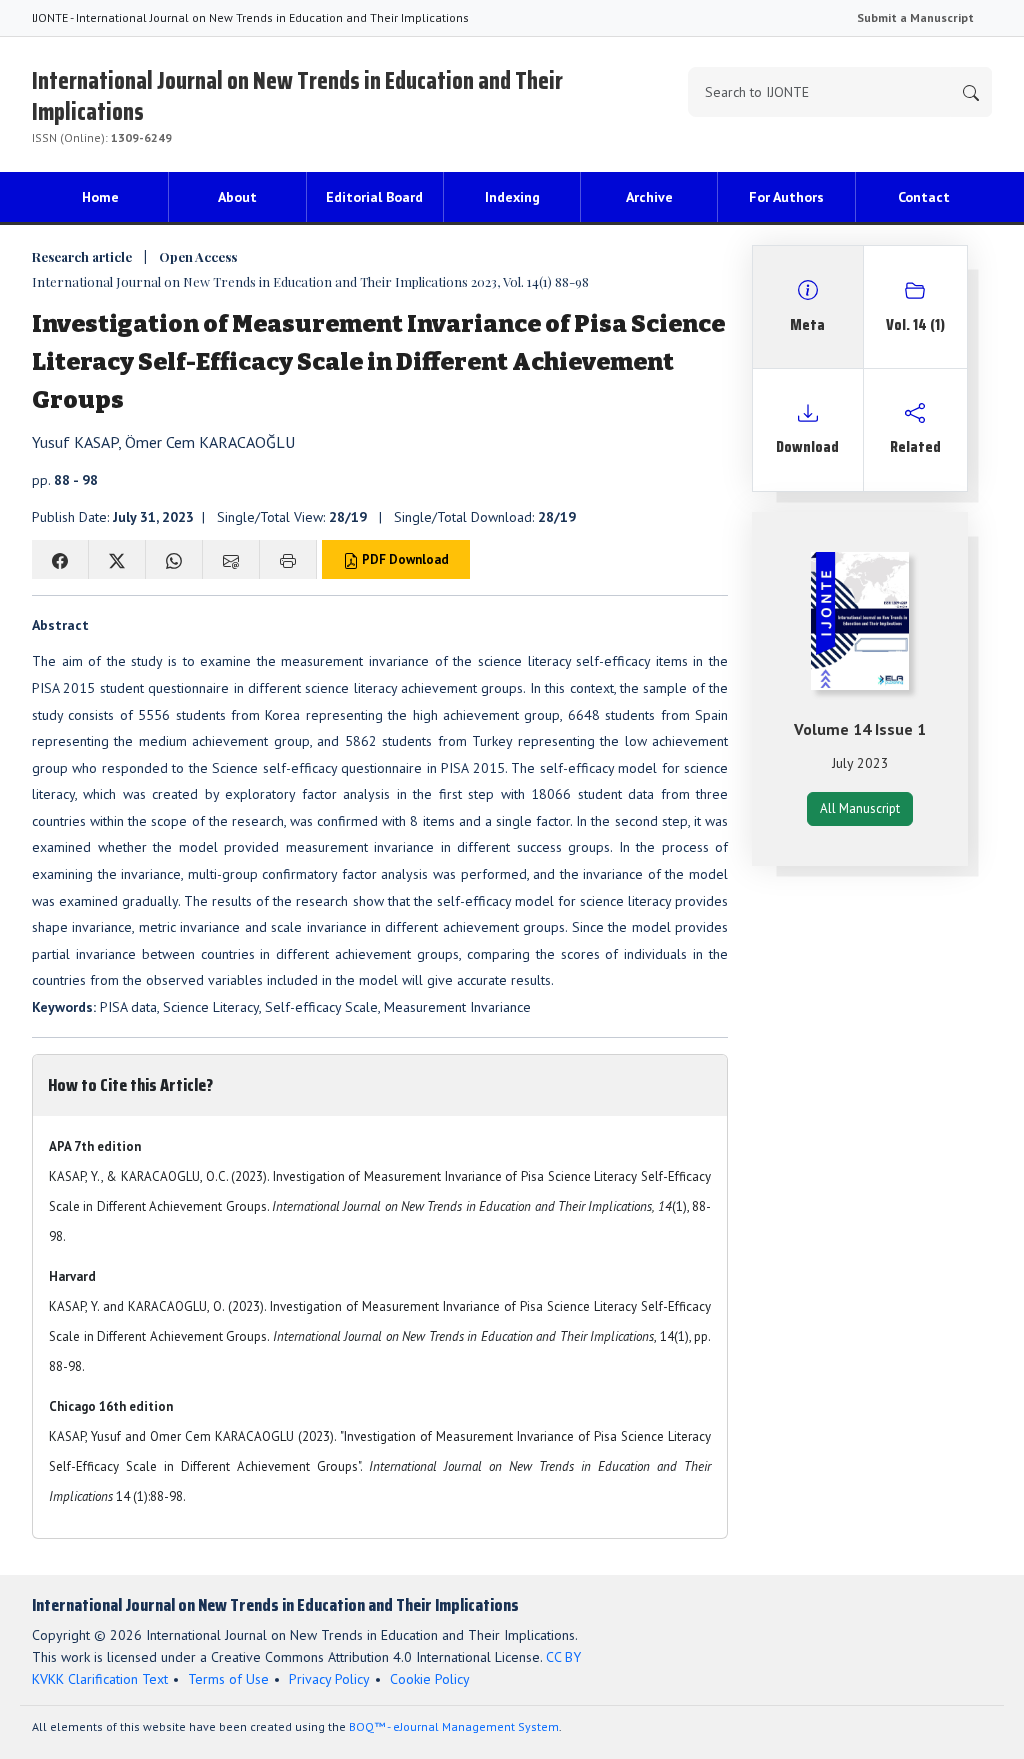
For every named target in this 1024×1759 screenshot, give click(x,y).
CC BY (563, 1657)
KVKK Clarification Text (100, 1679)
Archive (649, 197)
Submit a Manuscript (915, 17)
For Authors (786, 197)
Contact (924, 197)
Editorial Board (374, 197)
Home (100, 197)
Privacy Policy (329, 1679)
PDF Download (404, 559)
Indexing (512, 197)
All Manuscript (860, 808)
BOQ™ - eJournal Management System (454, 1726)
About (237, 197)
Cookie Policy (430, 1679)
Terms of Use (228, 1679)
